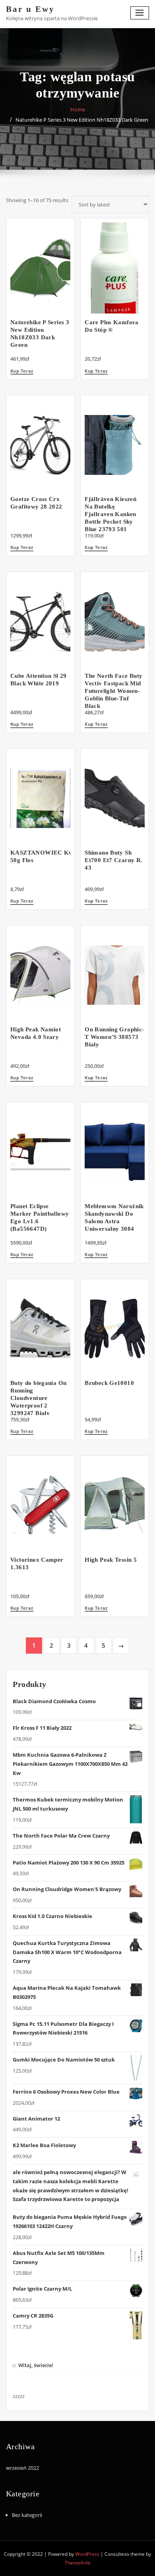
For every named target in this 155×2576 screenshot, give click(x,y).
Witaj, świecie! (36, 2365)
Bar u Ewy (30, 9)
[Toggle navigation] (140, 13)
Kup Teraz (22, 371)
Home (78, 109)
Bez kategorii (27, 2515)
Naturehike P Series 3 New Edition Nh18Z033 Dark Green (82, 120)
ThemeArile (78, 2563)
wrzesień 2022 (22, 2468)
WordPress (87, 2554)
